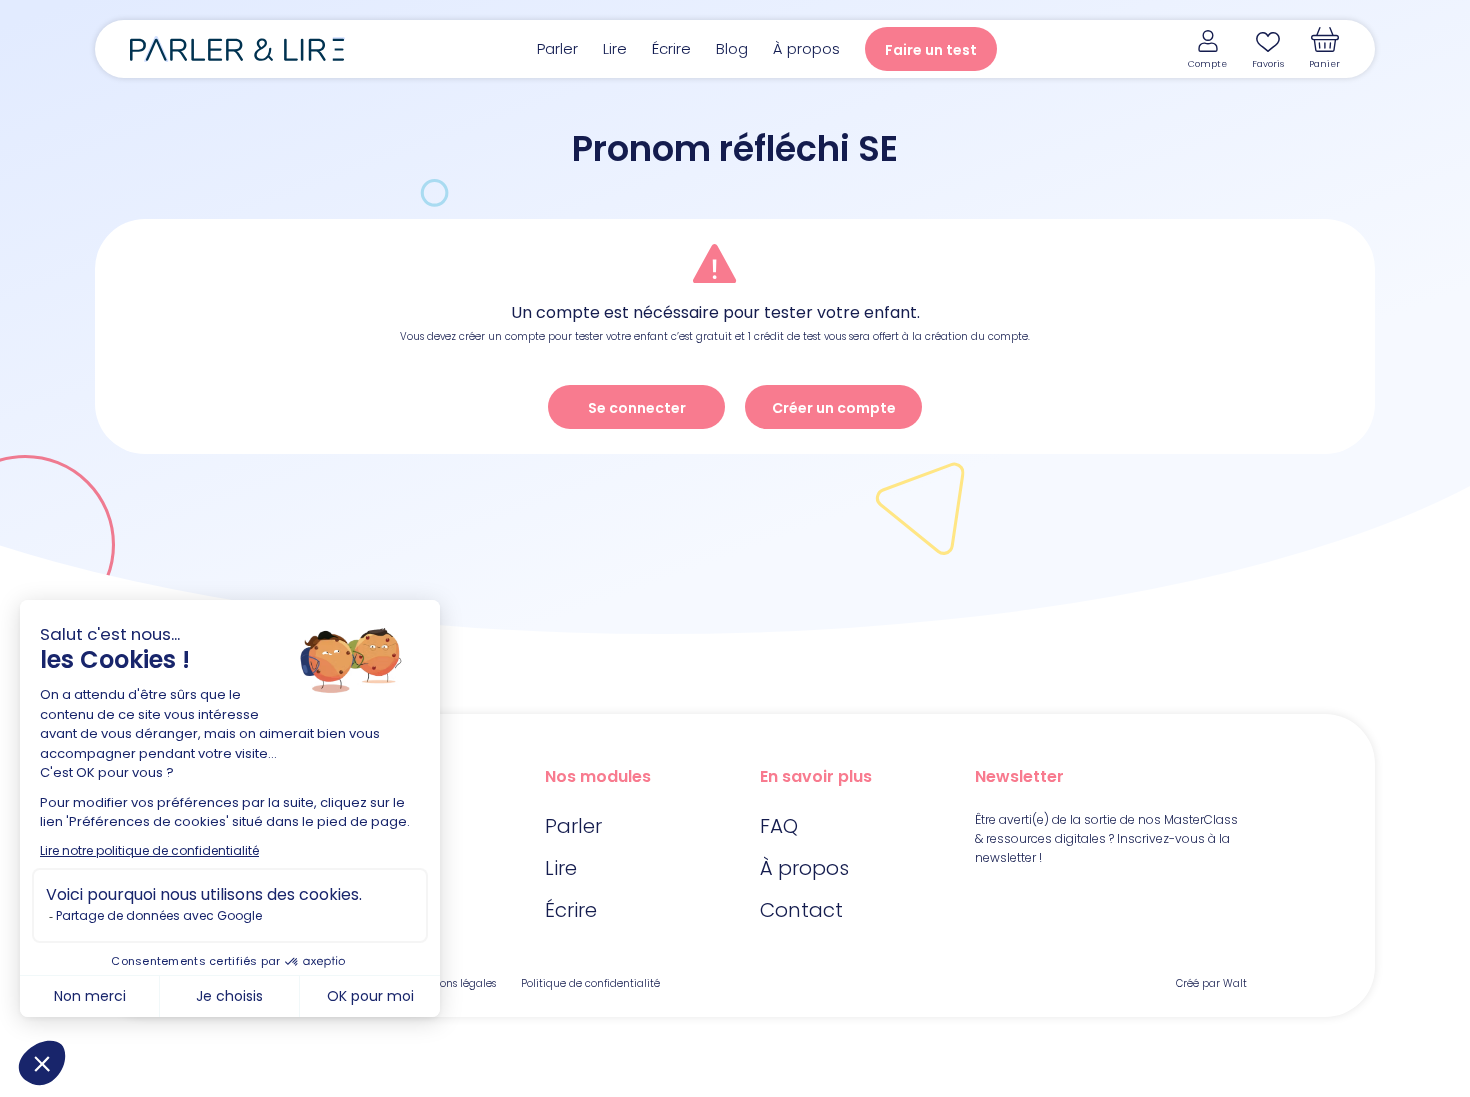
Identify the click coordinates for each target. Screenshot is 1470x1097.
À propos (806, 48)
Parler (557, 48)
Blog (732, 48)
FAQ (779, 826)
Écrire (671, 48)
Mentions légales (453, 983)
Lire (615, 48)
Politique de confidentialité (590, 983)
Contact (801, 910)
